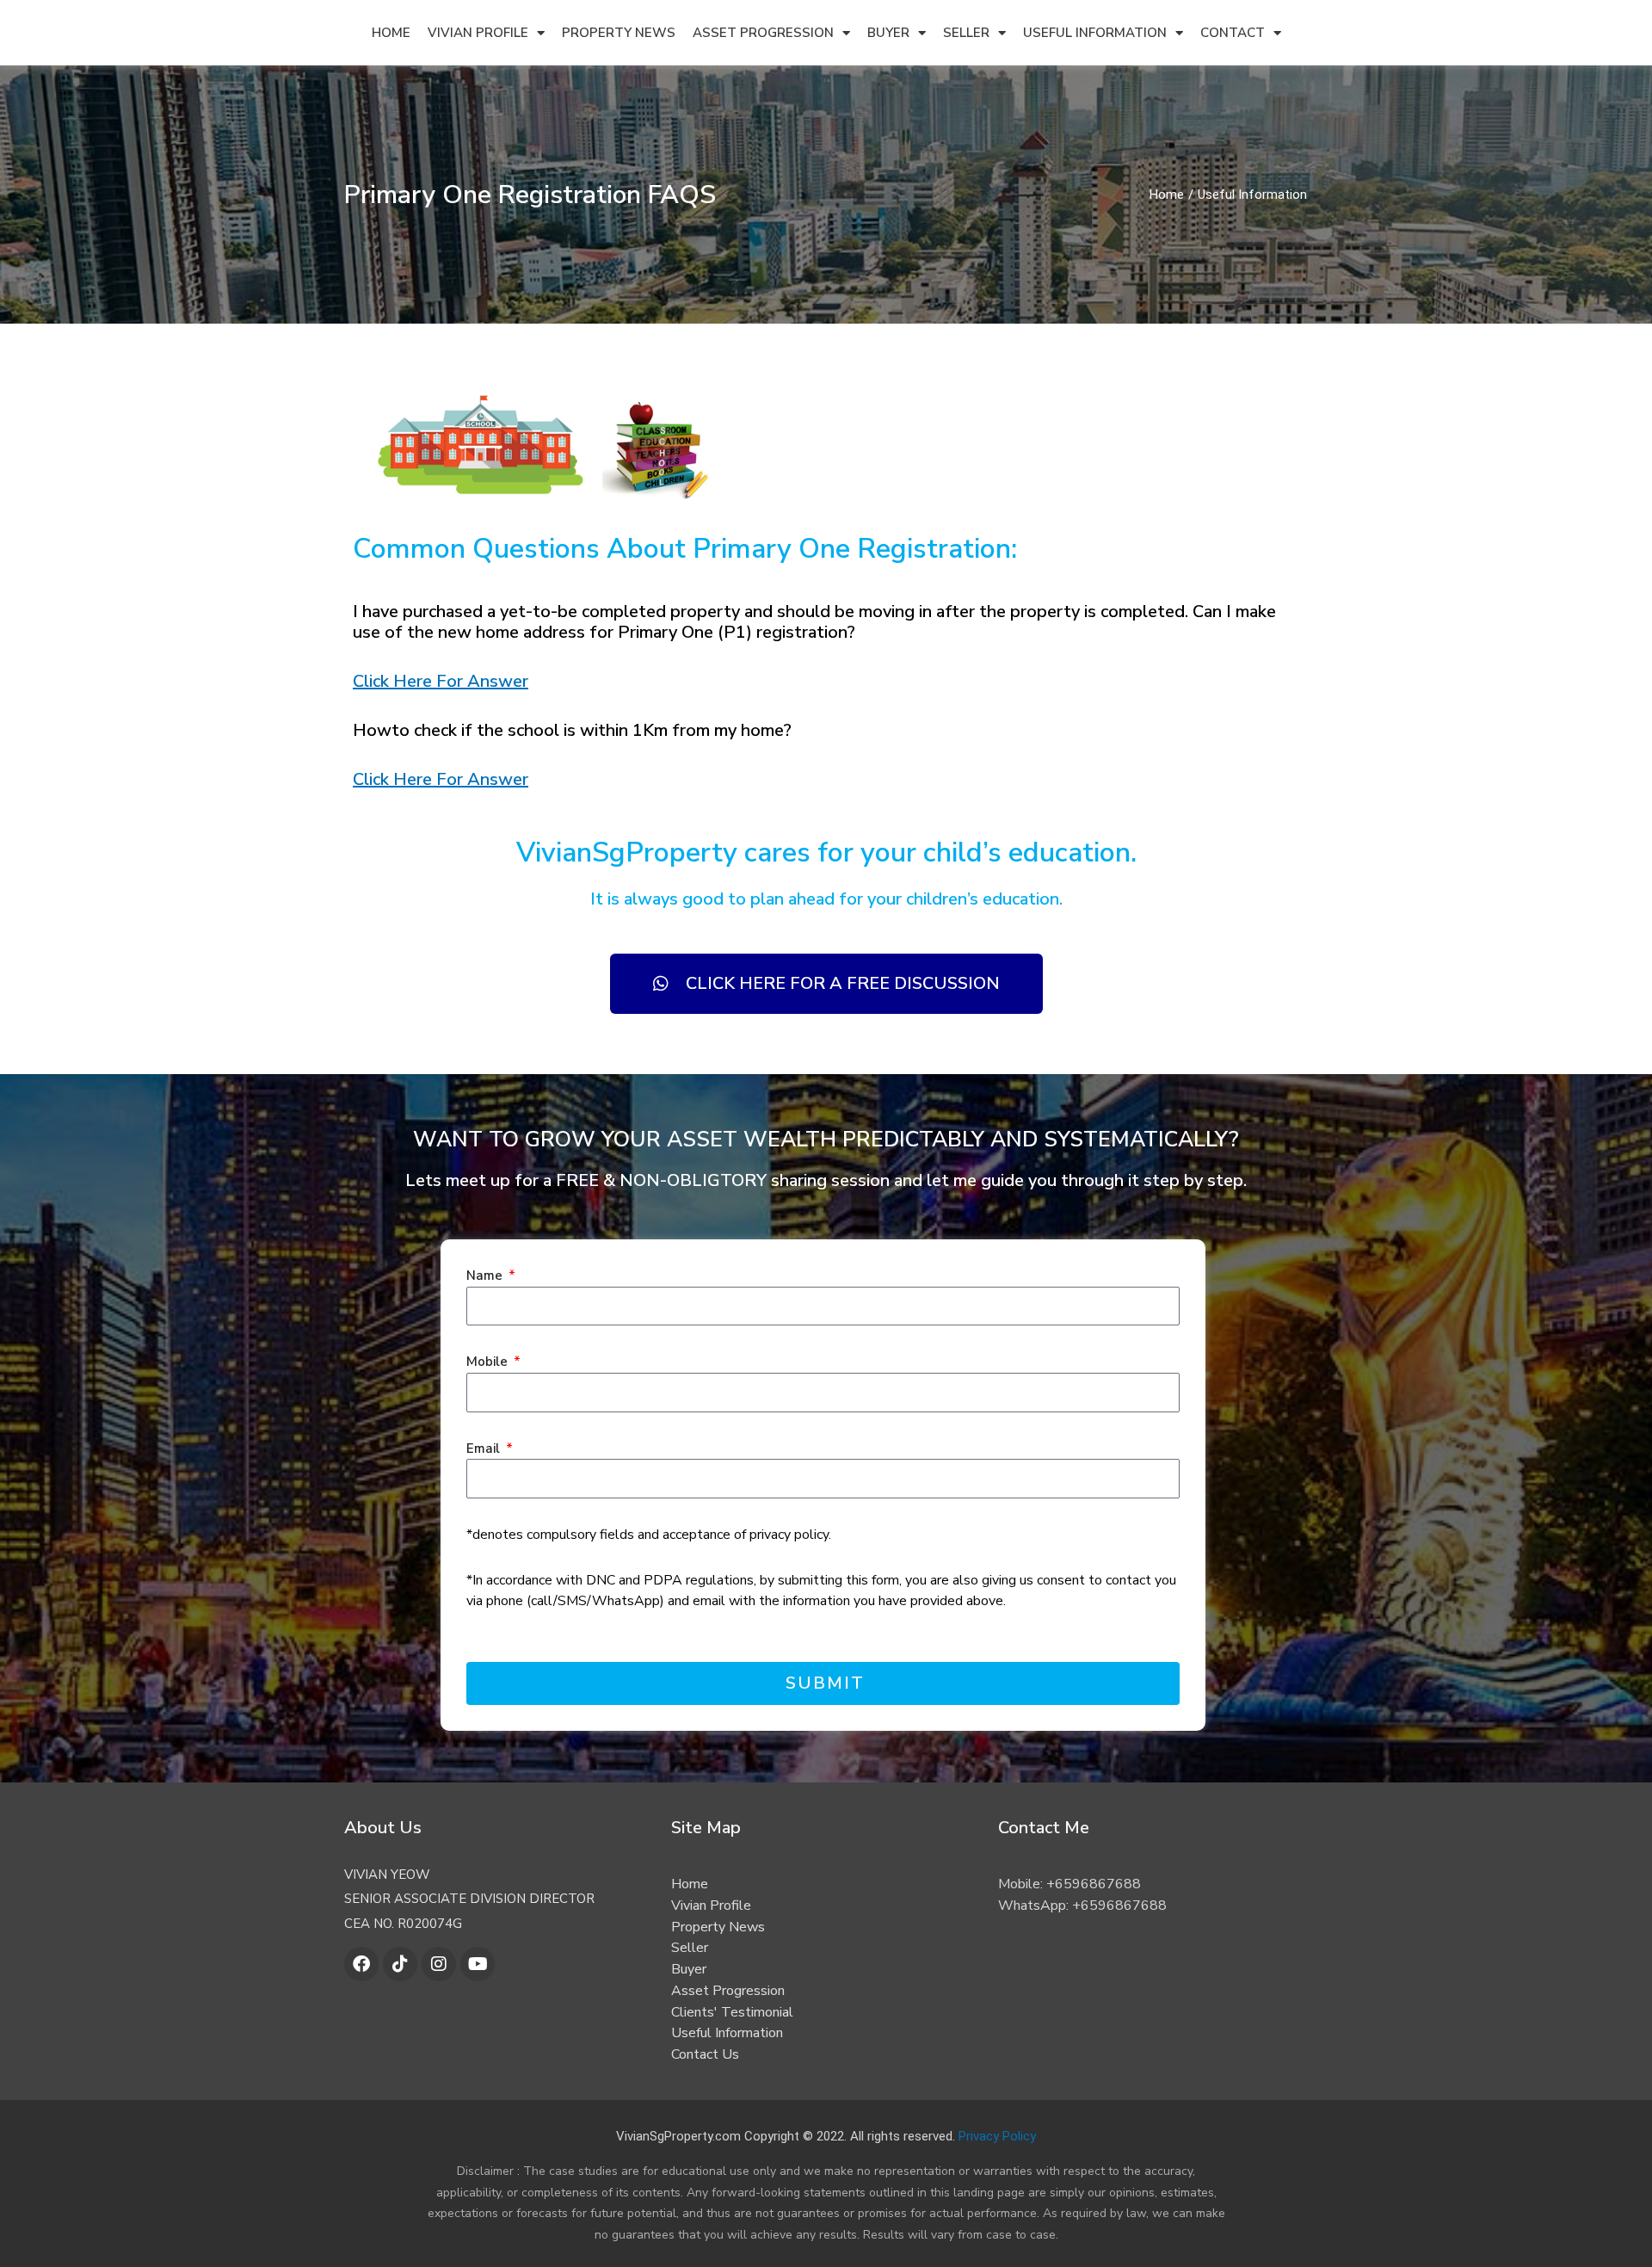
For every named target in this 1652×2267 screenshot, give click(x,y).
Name (486, 1276)
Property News (619, 33)
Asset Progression (763, 33)
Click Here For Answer (441, 681)
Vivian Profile (478, 33)
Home (391, 33)
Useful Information (1095, 33)
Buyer (888, 33)
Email (485, 1449)
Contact (1233, 33)
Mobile (489, 1362)
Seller (966, 33)
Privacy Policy (997, 2136)
